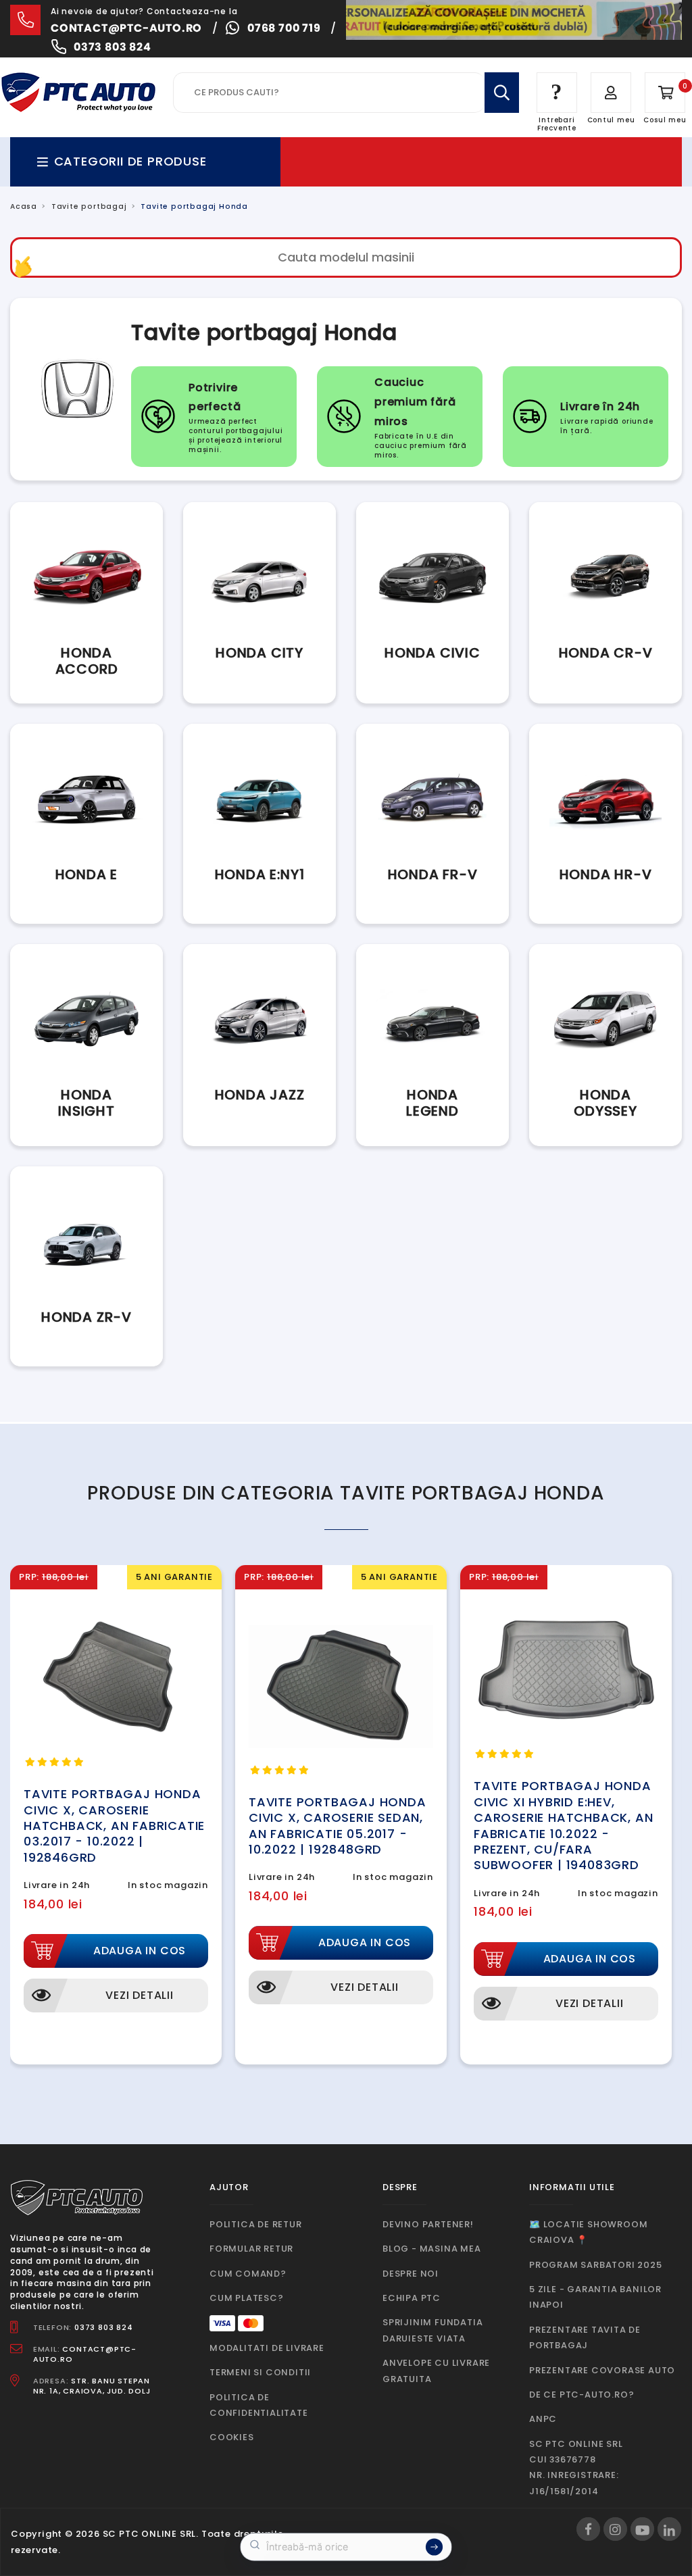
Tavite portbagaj (89, 206)
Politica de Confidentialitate (259, 2405)
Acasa (24, 206)
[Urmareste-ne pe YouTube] (642, 2529)
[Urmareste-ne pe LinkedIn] (669, 2529)
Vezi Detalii (140, 1995)
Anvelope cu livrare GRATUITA (436, 2371)
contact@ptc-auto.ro (126, 28)
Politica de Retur (256, 2224)
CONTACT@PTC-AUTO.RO (85, 2354)
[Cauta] (502, 93)
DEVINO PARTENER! (428, 2224)
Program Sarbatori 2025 (596, 2265)
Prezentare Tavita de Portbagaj (585, 2337)
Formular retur (251, 2249)
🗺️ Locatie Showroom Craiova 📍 (588, 2232)
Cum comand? (248, 2274)
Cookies (232, 2437)
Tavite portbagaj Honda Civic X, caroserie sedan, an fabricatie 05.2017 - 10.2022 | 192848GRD (338, 1826)
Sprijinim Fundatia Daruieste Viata (432, 2330)
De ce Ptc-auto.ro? (582, 2395)
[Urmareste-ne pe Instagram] (615, 2529)
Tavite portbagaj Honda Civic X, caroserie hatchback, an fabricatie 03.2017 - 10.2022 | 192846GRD (114, 1826)
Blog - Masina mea (432, 2249)
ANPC (543, 2419)
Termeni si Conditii (260, 2372)
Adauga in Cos (140, 1951)
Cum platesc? (247, 2298)
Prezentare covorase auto (602, 2370)
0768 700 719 (284, 28)
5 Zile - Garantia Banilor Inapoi (595, 2297)
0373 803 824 (113, 47)
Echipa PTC (412, 2298)
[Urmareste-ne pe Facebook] (588, 2529)
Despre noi (411, 2274)
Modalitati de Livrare (267, 2348)
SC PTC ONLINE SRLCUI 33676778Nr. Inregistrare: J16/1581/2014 (576, 2468)
